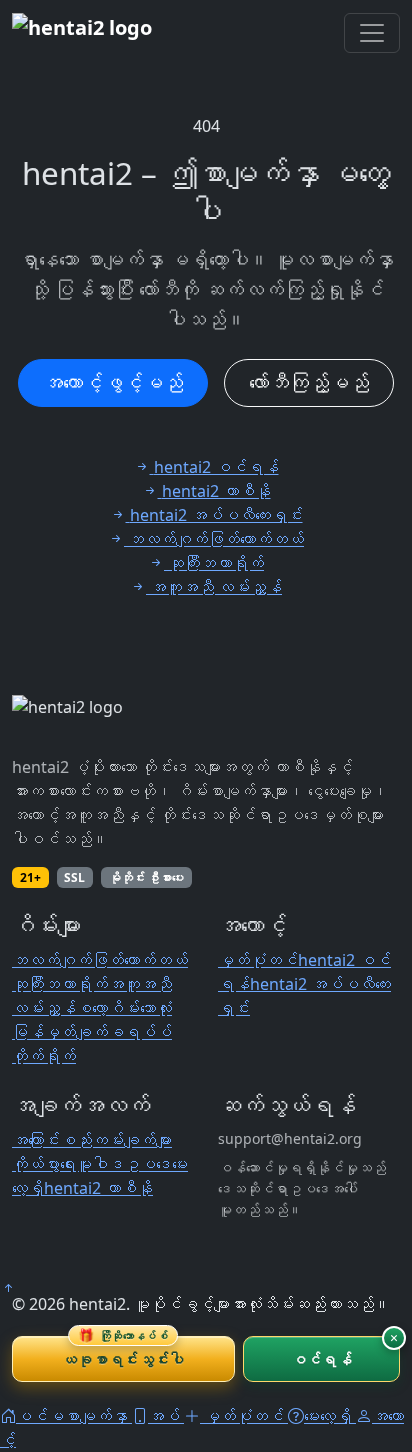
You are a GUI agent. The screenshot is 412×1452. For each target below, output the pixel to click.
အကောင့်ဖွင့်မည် (113, 382)
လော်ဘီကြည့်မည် (309, 382)
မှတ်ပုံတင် (258, 960)
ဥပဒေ (148, 1164)
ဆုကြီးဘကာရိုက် (60, 984)
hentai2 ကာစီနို (98, 1188)
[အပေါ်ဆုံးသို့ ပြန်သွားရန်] (8, 1288)
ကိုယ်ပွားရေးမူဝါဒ (68, 1164)
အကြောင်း (36, 1140)
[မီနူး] (372, 33)
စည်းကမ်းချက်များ (116, 1140)
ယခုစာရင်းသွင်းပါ (123, 1352)
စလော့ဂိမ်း (108, 1008)
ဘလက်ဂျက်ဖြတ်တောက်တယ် (100, 960)
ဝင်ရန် (321, 1359)
